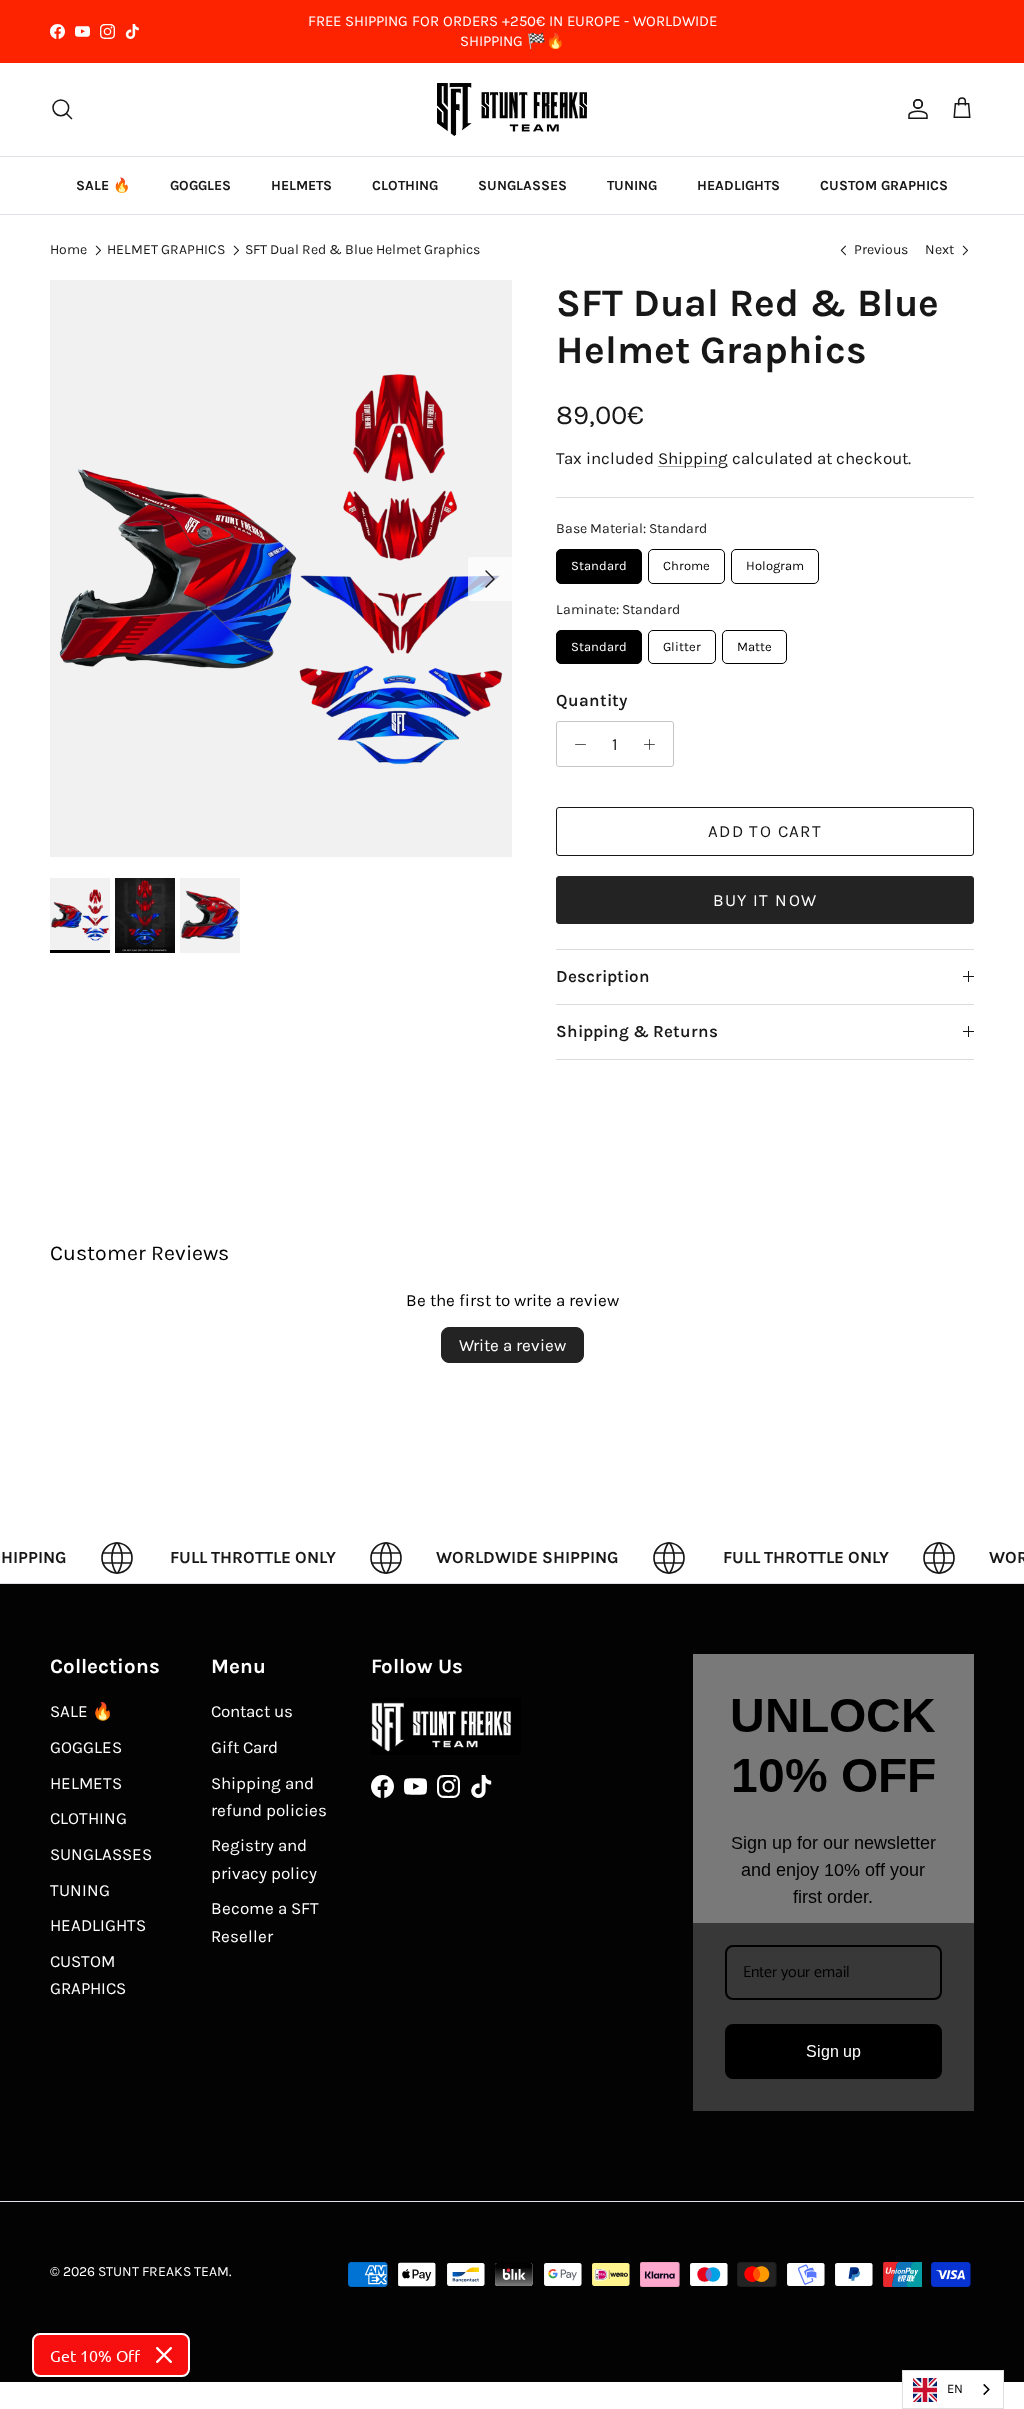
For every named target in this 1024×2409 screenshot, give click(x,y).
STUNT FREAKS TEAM (163, 2271)
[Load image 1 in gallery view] (281, 569)
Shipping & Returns (637, 1031)
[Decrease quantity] (575, 744)
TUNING (632, 185)
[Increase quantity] (655, 744)
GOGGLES (200, 185)
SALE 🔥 (103, 185)
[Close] (164, 2355)
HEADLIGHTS (738, 185)
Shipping (693, 458)
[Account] (914, 109)
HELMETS (301, 185)
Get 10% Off (95, 2355)
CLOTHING (405, 185)
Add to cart (765, 831)
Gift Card (244, 1747)
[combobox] (953, 2389)
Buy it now (765, 900)
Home (68, 249)
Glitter (682, 642)
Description (603, 976)
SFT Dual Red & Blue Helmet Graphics (362, 249)
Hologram (775, 561)
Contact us (252, 1711)
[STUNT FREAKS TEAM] (512, 109)
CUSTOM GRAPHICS (884, 185)
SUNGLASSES (522, 185)
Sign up (833, 2051)
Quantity (591, 700)
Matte (754, 642)
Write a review (512, 1345)
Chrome (687, 561)
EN (955, 2388)
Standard (599, 561)
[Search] (62, 109)
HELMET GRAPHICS (166, 249)
